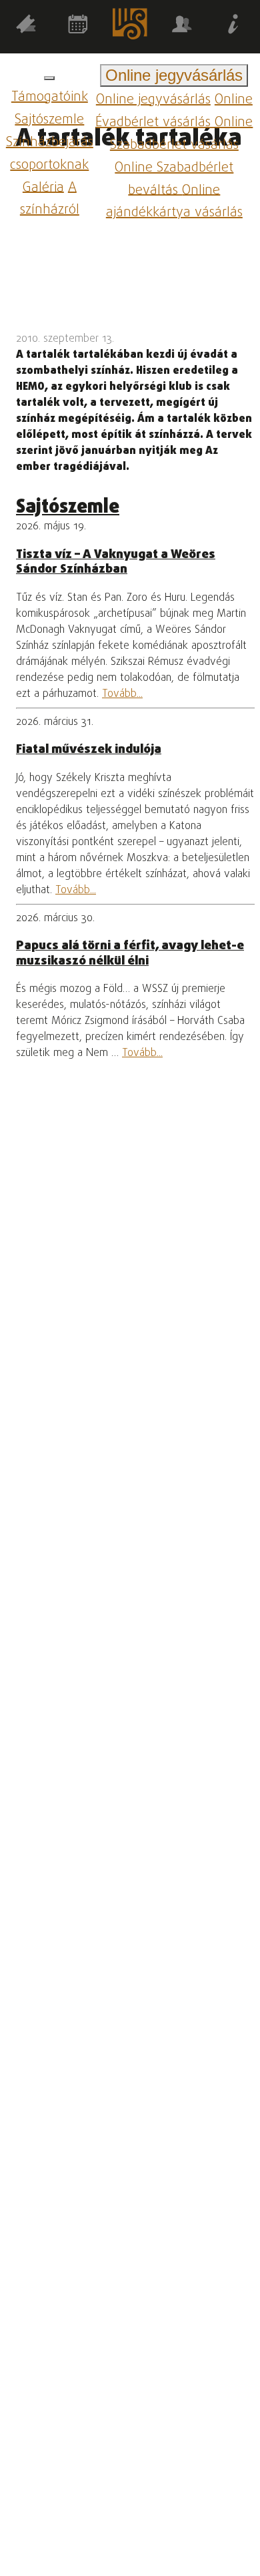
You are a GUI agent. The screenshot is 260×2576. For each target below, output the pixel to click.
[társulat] (182, 27)
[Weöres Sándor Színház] (130, 26)
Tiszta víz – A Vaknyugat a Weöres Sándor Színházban (116, 562)
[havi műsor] (78, 27)
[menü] (49, 78)
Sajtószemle (49, 120)
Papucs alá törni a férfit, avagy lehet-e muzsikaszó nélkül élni (130, 953)
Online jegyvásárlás (153, 100)
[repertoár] (26, 27)
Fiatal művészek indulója (89, 750)
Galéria (43, 187)
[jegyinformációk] (234, 27)
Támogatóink (50, 97)
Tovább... (122, 694)
